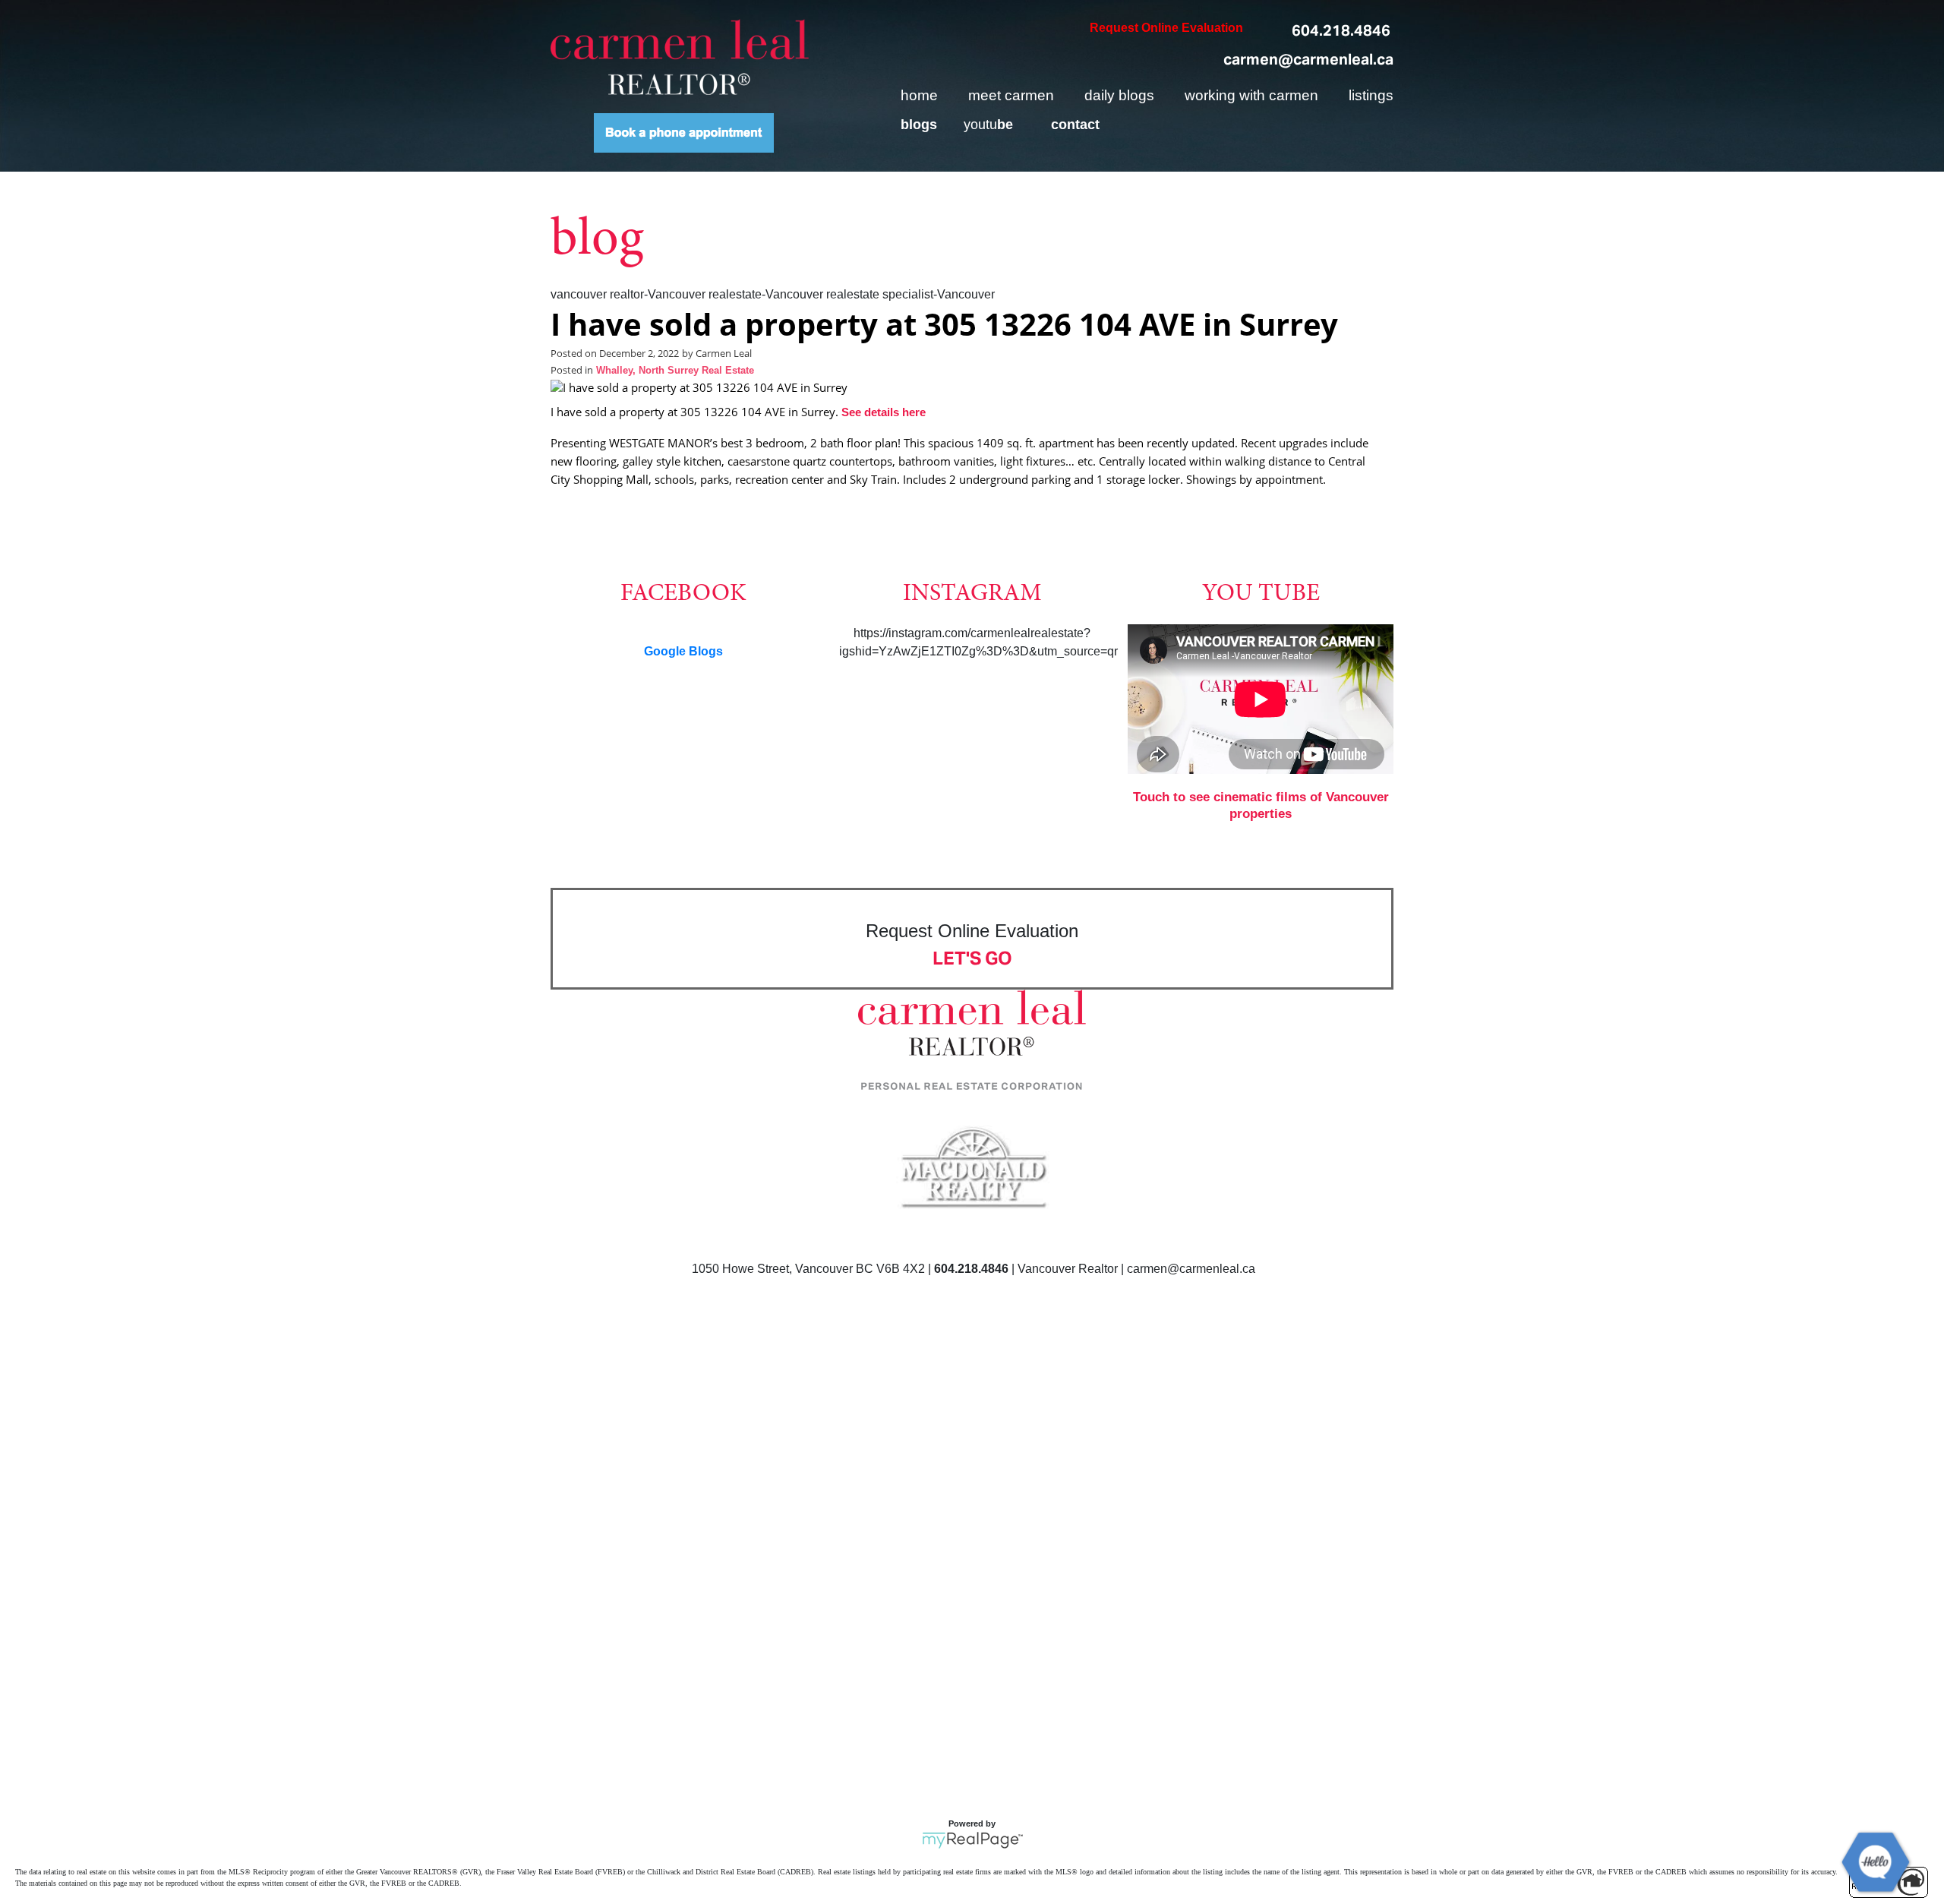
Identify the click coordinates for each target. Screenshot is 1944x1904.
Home (919, 95)
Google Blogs (683, 651)
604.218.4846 (1341, 30)
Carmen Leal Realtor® (680, 57)
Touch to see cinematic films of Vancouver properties (1261, 805)
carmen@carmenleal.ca (1308, 59)
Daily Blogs (1119, 95)
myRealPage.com (972, 1840)
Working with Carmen (1251, 95)
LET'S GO (972, 958)
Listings (1371, 95)
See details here (884, 412)
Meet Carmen (1011, 95)
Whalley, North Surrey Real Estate (675, 371)
